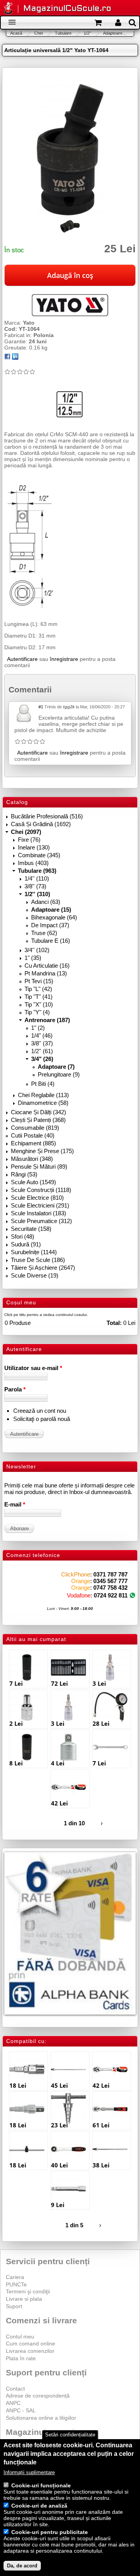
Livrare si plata (24, 2299)
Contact (15, 2389)
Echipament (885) (33, 1143)
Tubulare (63, 33)
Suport (14, 2306)
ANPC (13, 2403)
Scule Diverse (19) (35, 1275)
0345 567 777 (110, 1581)
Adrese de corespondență (38, 2396)
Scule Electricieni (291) (40, 1205)
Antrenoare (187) (47, 1020)
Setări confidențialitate (70, 2435)
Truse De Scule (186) (38, 1260)
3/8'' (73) (35, 886)
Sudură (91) (26, 1244)
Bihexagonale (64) (54, 917)
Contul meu (20, 2337)
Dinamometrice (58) (43, 1103)
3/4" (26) (42, 1059)
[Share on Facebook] (7, 358)
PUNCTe (16, 2284)
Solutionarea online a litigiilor (41, 2418)
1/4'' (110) (37, 878)
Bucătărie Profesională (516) (47, 816)
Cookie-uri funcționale (41, 2485)
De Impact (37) (50, 925)
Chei (38, 33)
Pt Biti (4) (43, 1084)
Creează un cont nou (40, 1411)
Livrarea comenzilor (30, 2351)
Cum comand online (31, 2344)
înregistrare (64, 659)
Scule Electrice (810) (37, 1198)
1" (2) (38, 1028)
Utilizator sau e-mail (33, 1368)
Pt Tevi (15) (39, 981)
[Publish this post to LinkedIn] (15, 358)
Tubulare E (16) (51, 941)
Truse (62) (44, 933)
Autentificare (22, 659)
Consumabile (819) (35, 1128)
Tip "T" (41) (38, 997)
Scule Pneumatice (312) (41, 1221)
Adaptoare (113, 33)
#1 (41, 707)
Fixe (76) (29, 840)
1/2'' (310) (37, 894)
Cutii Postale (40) (33, 1135)
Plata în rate (21, 2358)
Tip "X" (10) (39, 1004)
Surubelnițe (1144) (34, 1252)
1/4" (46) (42, 1035)
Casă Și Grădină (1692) (41, 824)
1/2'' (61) (42, 1051)
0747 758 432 (110, 1588)
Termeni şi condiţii (28, 2291)
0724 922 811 (111, 1595)
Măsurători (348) (32, 1159)
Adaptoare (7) (56, 1067)
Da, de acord (22, 2566)
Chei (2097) (26, 832)
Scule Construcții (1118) (41, 1190)
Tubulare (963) (37, 871)
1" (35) (33, 958)
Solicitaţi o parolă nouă (42, 1419)
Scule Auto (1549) (33, 1182)
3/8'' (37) (42, 1043)
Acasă (16, 33)
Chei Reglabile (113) (43, 1095)
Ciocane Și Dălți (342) (38, 1112)
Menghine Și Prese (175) (42, 1151)
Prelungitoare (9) (59, 1074)
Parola (15, 1389)
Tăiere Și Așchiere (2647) (43, 1268)
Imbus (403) (33, 863)
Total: (114, 1323)
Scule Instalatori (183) (38, 1213)
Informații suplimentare (29, 2472)
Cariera (15, 2277)
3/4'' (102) (37, 950)
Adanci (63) (46, 902)
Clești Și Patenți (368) (38, 1120)
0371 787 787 (110, 1574)
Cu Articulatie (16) (47, 966)
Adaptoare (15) (51, 910)
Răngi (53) (24, 1174)
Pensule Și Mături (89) (39, 1167)
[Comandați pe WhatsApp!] (132, 1595)
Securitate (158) (31, 1229)
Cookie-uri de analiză (39, 2506)
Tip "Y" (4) (37, 1012)
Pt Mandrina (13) (46, 973)
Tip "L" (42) (38, 989)
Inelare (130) (34, 847)
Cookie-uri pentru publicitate (50, 2532)
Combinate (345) (39, 855)
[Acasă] (8, 9)
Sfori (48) (23, 1236)
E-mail (15, 1504)
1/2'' (87, 33)
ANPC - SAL (21, 2410)
